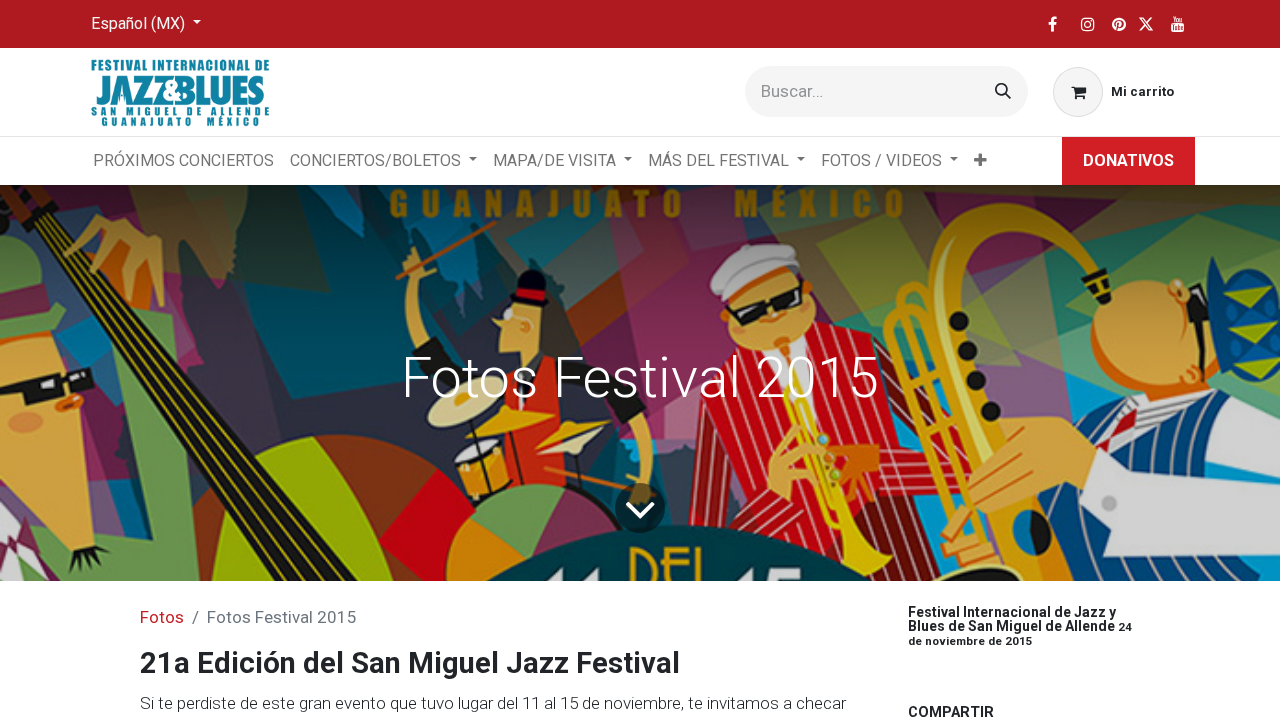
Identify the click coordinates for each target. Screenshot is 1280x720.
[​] (1052, 24)
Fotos (162, 617)
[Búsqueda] (1003, 91)
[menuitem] (183, 161)
